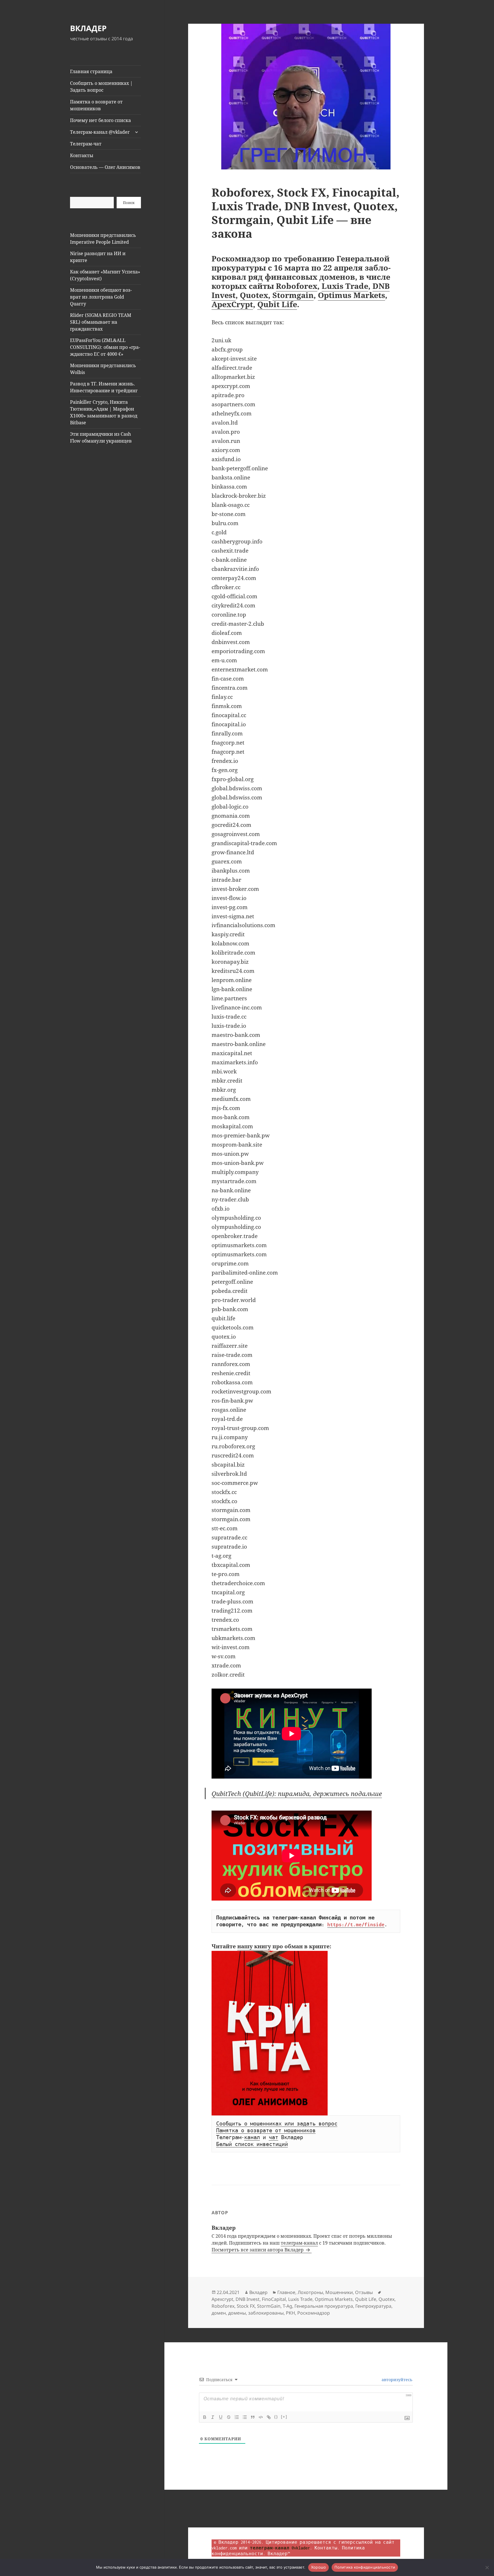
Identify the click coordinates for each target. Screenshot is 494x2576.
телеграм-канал (299, 2243)
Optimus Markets (351, 295)
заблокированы (266, 2313)
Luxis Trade (345, 286)
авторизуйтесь (396, 2380)
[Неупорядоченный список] (245, 2417)
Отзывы (364, 2292)
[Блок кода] (261, 2417)
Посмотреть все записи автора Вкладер (258, 2250)
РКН (290, 2313)
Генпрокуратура (373, 2306)
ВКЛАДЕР (88, 28)
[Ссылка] (269, 2417)
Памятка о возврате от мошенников (96, 105)
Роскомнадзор (314, 2313)
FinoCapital (274, 2299)
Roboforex (297, 286)
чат (273, 2137)
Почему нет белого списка (100, 120)
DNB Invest (248, 2299)
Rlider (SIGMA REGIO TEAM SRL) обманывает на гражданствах (101, 322)
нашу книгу (254, 1946)
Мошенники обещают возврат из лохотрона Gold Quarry (101, 297)
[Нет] (487, 2567)
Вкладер (258, 2292)
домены (237, 2313)
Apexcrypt (222, 2299)
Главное (286, 2292)
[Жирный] (205, 2417)
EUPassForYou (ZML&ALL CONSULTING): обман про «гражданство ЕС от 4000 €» (105, 347)
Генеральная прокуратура (324, 2306)
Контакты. (327, 2548)
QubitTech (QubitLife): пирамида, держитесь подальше (297, 1793)
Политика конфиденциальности (365, 2567)
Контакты (82, 155)
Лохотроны (310, 2292)
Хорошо (319, 2567)
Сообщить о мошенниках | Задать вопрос (101, 87)
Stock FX (246, 2306)
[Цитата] (253, 2417)
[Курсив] (213, 2417)
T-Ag (287, 2306)
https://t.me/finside (356, 1925)
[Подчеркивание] (221, 2417)
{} (276, 2417)
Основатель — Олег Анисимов (105, 167)
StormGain (269, 2306)
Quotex (254, 295)
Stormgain (293, 295)
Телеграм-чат (86, 144)
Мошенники (339, 2292)
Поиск (129, 203)
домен (219, 2313)
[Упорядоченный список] (237, 2417)
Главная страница (91, 71)
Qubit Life (277, 304)
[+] (284, 2417)
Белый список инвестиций (252, 2144)
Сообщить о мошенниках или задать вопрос (277, 2124)
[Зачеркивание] (229, 2417)
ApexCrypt (232, 304)
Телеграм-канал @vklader (100, 132)
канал (252, 2137)
